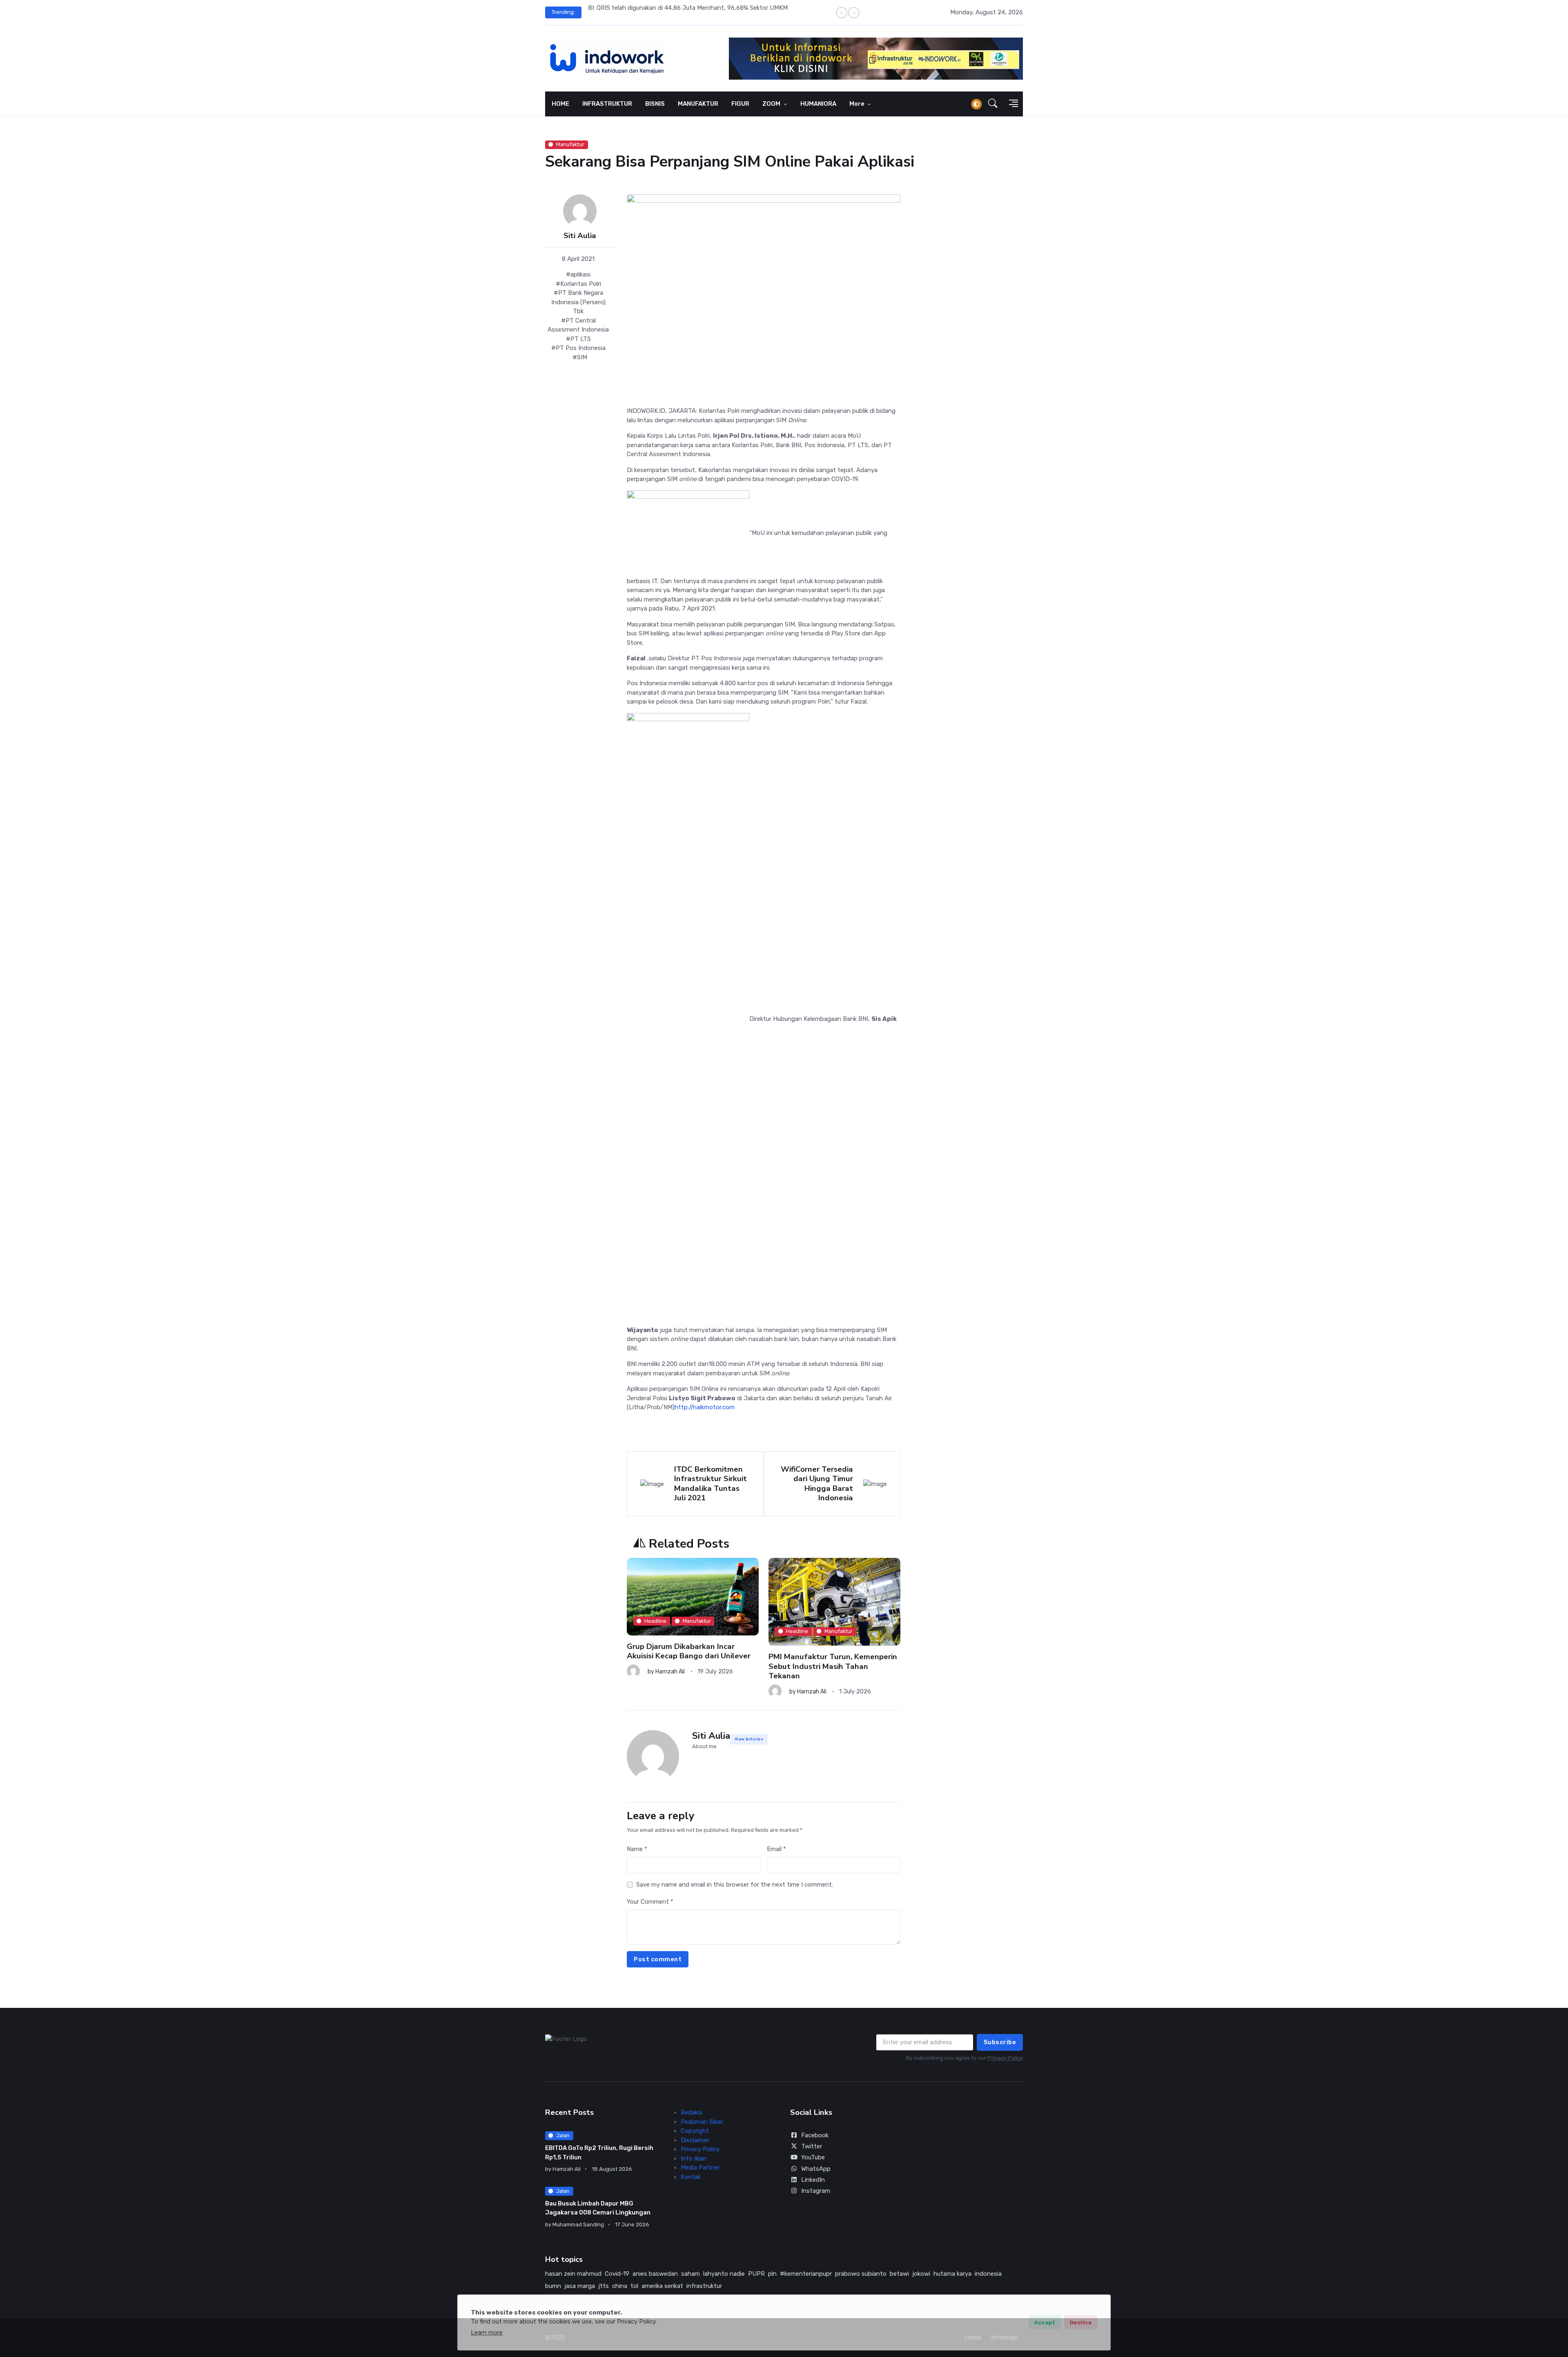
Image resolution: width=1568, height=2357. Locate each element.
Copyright (695, 2131)
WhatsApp (816, 2169)
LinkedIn (813, 2180)
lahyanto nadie (724, 2274)
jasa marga (580, 2286)
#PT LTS (578, 339)
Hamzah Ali (670, 1672)
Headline (655, 1621)
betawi (899, 2274)
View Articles (749, 1739)
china (620, 2286)
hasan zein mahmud (573, 2274)
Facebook (815, 2135)
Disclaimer (695, 2140)
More (857, 104)
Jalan (563, 2135)
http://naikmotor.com (705, 1407)
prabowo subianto (861, 2274)
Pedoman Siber (702, 2122)
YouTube (813, 2157)
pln (772, 2274)
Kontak (691, 2177)
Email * (776, 1849)
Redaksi (692, 2112)
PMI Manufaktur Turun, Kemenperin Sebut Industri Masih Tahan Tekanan (833, 1666)
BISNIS (655, 104)
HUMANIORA (818, 104)
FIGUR (740, 104)
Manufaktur (570, 144)
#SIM (580, 357)
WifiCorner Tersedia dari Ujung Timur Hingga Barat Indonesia (817, 1484)
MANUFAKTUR (698, 104)
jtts (604, 2286)
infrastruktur (704, 2286)
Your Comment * (650, 1902)
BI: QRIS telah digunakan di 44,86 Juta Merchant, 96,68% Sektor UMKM (688, 8)
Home (973, 2337)
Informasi (1004, 2337)
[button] (993, 104)
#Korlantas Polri (578, 284)
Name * (637, 1849)
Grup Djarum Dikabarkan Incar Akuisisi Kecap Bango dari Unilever (689, 1651)
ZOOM (772, 104)
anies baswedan (655, 2274)
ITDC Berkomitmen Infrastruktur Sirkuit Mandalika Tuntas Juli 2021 (710, 1484)
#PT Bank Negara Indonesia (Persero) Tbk (578, 302)
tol (634, 2286)
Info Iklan (694, 2159)
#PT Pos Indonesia (578, 348)
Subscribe (1000, 2042)
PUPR (756, 2274)
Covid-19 (617, 2274)
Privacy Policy (1005, 2058)
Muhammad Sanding (578, 2224)
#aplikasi (578, 274)
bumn (553, 2286)
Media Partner (700, 2168)
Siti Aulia (580, 236)
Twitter (812, 2146)
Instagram (816, 2191)
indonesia (988, 2274)
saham (690, 2274)
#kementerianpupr (806, 2274)
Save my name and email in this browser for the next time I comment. (735, 1885)
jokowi (921, 2274)
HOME (560, 104)
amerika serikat (662, 2286)
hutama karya (952, 2274)
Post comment (658, 1959)
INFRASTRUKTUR (607, 104)
